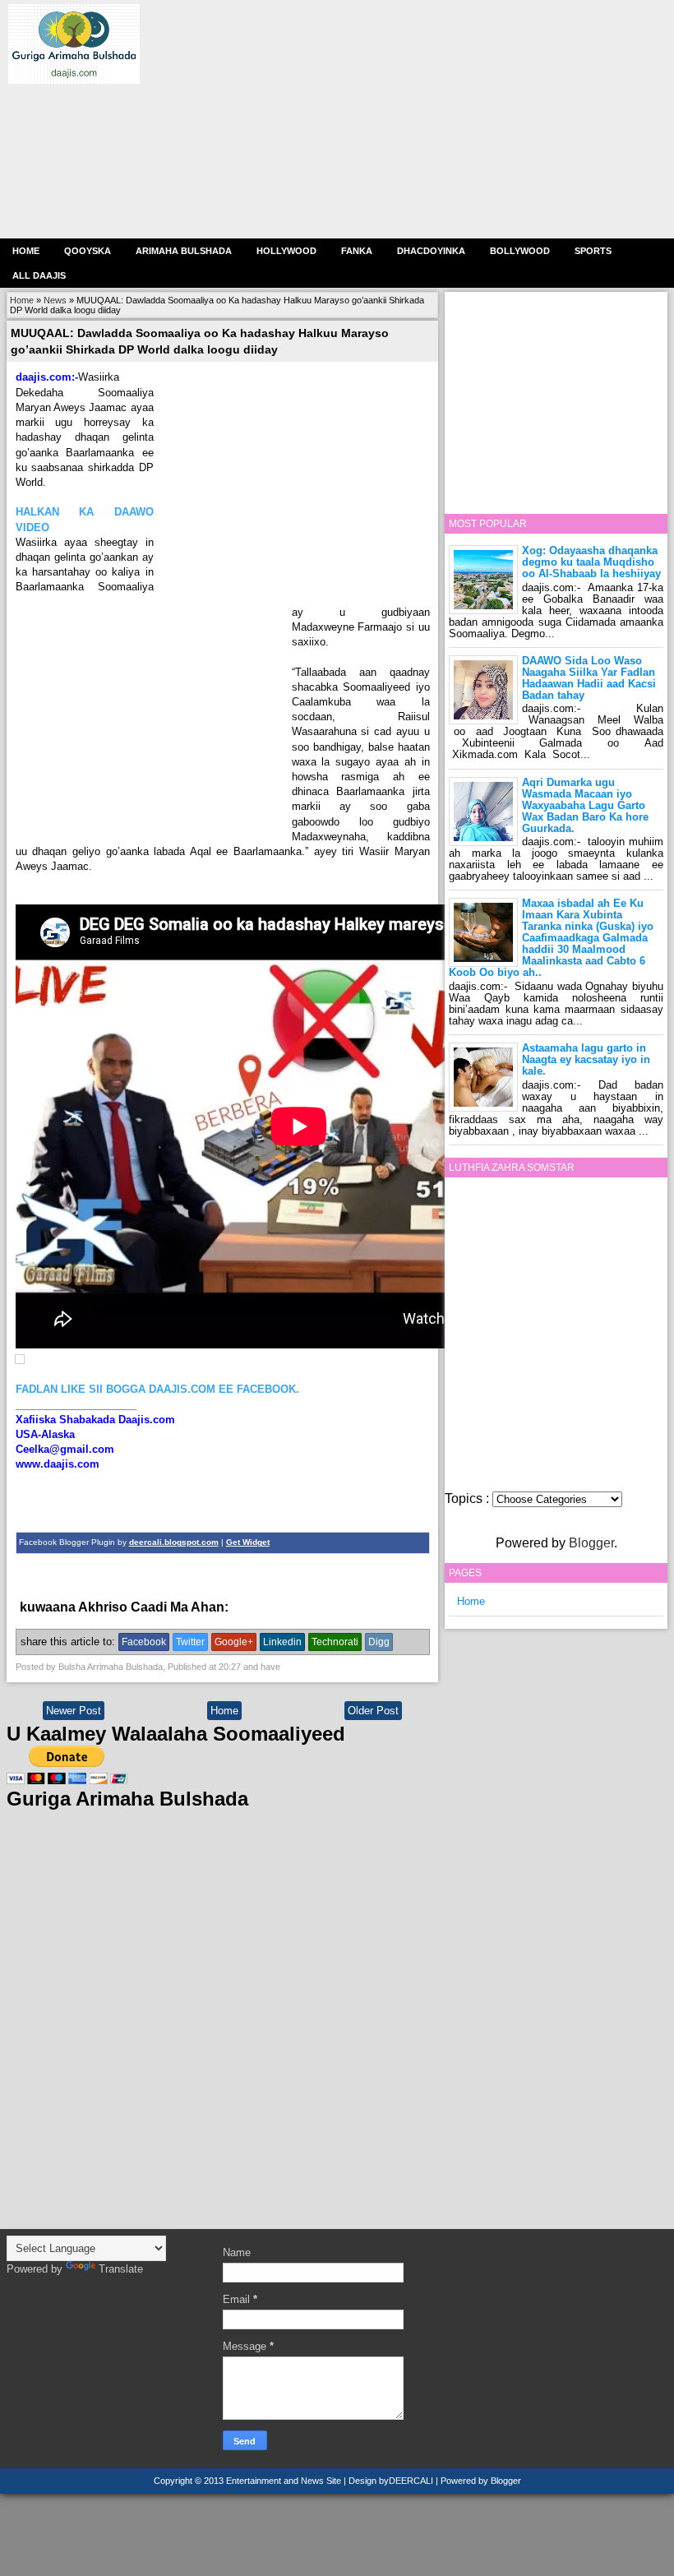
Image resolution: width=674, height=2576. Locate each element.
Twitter (190, 1642)
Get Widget (248, 1542)
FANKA (357, 251)
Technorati (335, 1642)
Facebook (144, 1642)
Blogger (591, 1543)
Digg (379, 1642)
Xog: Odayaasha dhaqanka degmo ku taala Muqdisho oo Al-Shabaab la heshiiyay (591, 562)
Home (26, 251)
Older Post (373, 1711)
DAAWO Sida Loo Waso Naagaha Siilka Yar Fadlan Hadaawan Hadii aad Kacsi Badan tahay (589, 678)
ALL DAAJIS (39, 275)
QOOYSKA (88, 251)
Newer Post (74, 1711)
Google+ (234, 1642)
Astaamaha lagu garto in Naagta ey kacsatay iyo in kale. (586, 1059)
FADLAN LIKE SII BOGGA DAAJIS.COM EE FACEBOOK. (157, 1389)
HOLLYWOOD (286, 251)
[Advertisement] (403, 119)
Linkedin (282, 1642)
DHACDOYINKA (431, 251)
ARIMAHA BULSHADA (184, 251)
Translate (121, 2269)
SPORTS (593, 251)
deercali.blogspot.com (174, 1542)
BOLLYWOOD (520, 251)
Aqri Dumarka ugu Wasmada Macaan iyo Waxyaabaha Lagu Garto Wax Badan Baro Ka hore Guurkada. (585, 805)
